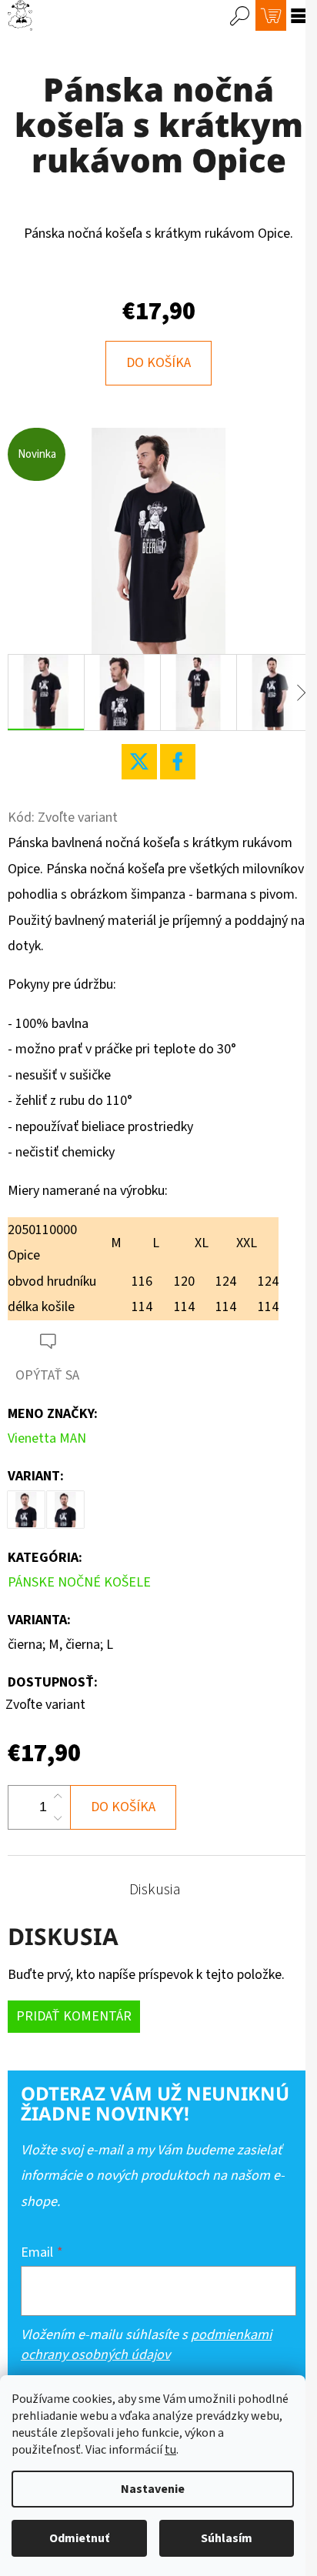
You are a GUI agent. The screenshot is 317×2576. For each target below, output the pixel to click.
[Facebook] (178, 762)
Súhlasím (227, 2538)
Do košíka (158, 363)
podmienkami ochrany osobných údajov (146, 2345)
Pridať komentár (74, 2016)
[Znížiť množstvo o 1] (58, 1818)
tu (170, 2450)
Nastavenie (153, 2489)
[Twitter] (139, 762)
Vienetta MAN (47, 1438)
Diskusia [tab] (155, 1890)
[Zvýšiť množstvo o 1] (58, 1797)
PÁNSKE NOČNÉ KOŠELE (79, 1582)
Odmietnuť (79, 2538)
